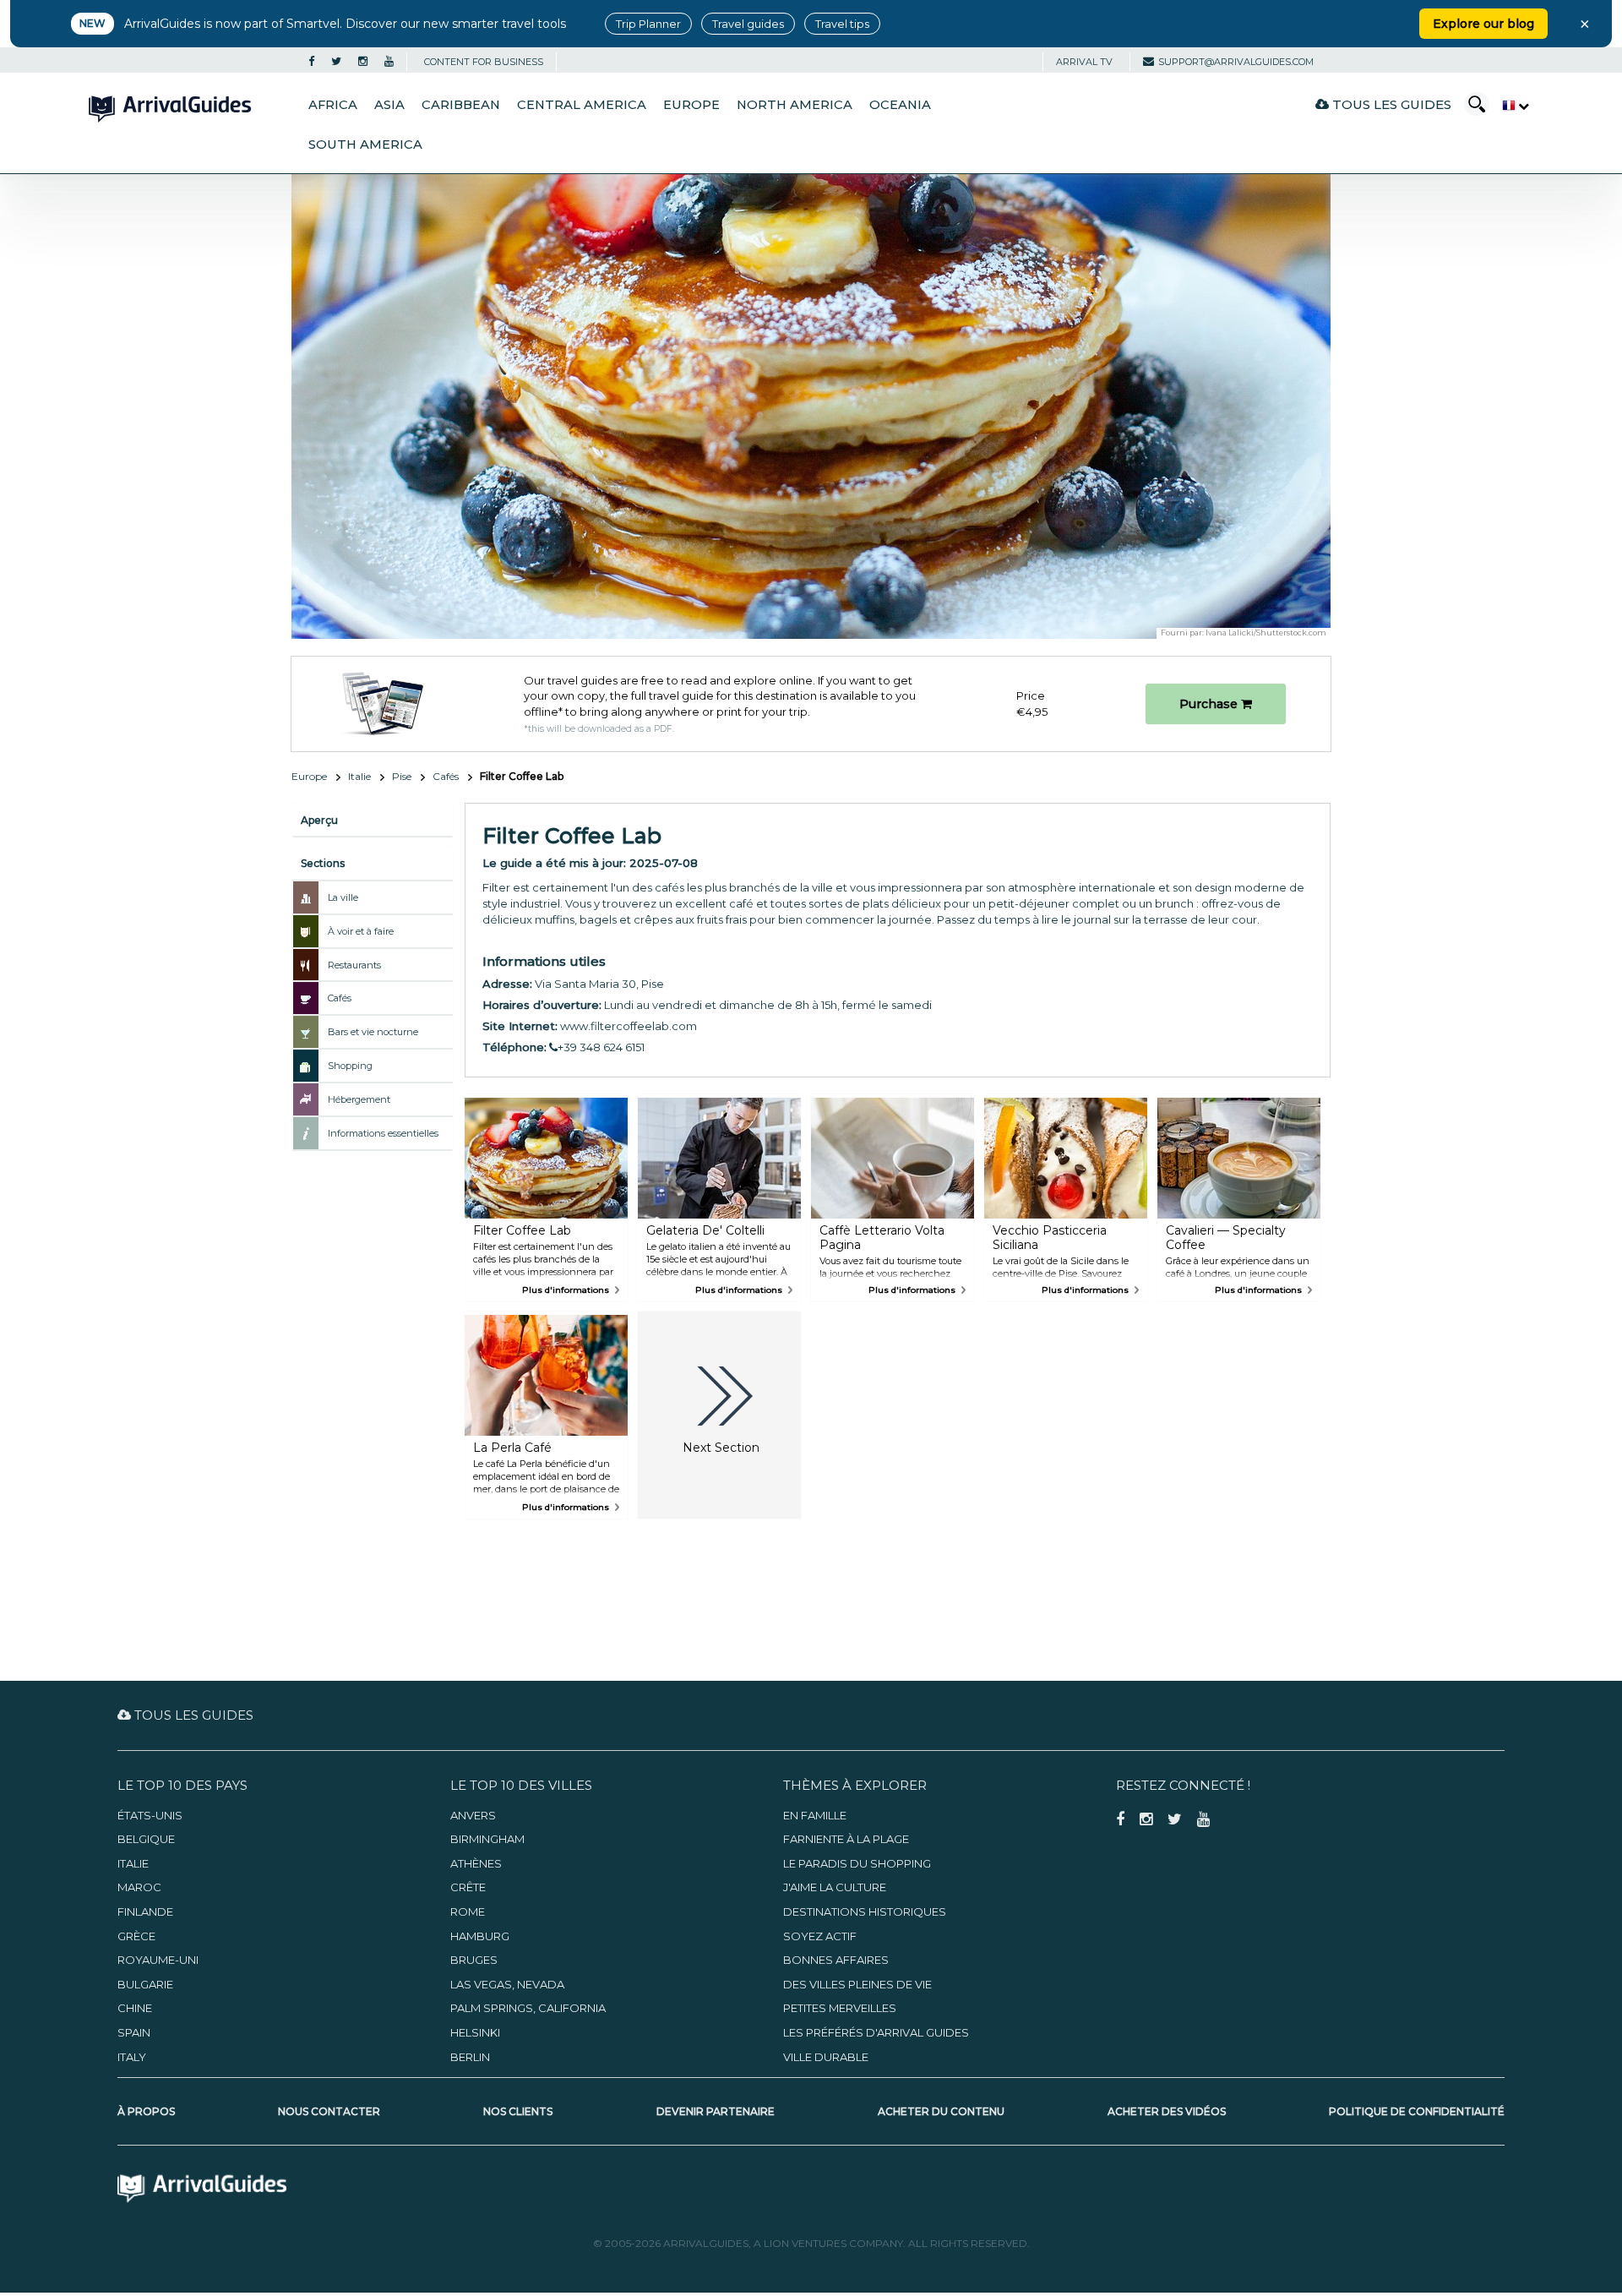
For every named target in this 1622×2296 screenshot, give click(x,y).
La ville (343, 897)
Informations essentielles (383, 1133)
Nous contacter (329, 2111)
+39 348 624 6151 (601, 1047)
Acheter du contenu (941, 2111)
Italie (359, 776)
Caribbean (461, 105)
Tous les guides (1390, 104)
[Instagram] (363, 62)
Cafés (446, 776)
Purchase (1210, 704)
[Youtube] (389, 62)
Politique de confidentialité (1417, 2111)
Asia (389, 105)
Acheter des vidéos (1167, 2111)
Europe (691, 105)
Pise (402, 776)
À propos (146, 2111)
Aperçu (319, 820)
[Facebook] (311, 62)
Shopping (350, 1066)
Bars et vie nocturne (373, 1032)
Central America (582, 105)
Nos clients (518, 2111)
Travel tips (842, 24)
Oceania (900, 105)
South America (365, 145)
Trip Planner (648, 24)
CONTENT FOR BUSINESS (484, 62)
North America (795, 105)
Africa (333, 105)
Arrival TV (1084, 62)
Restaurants (354, 965)
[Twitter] (336, 62)
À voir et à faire (361, 931)
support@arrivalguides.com (1236, 62)
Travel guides (748, 24)
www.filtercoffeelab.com (629, 1026)
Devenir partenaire (716, 2111)
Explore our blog (1483, 24)
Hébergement (359, 1099)
